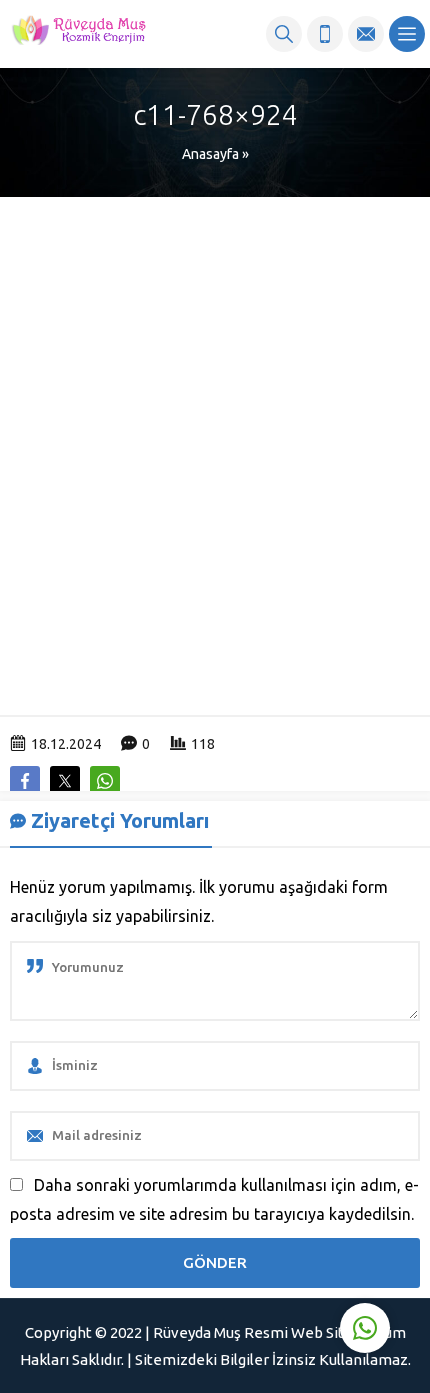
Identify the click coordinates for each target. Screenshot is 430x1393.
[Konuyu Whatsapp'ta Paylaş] (105, 781)
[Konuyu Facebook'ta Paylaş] (25, 781)
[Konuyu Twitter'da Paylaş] (65, 781)
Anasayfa (210, 154)
